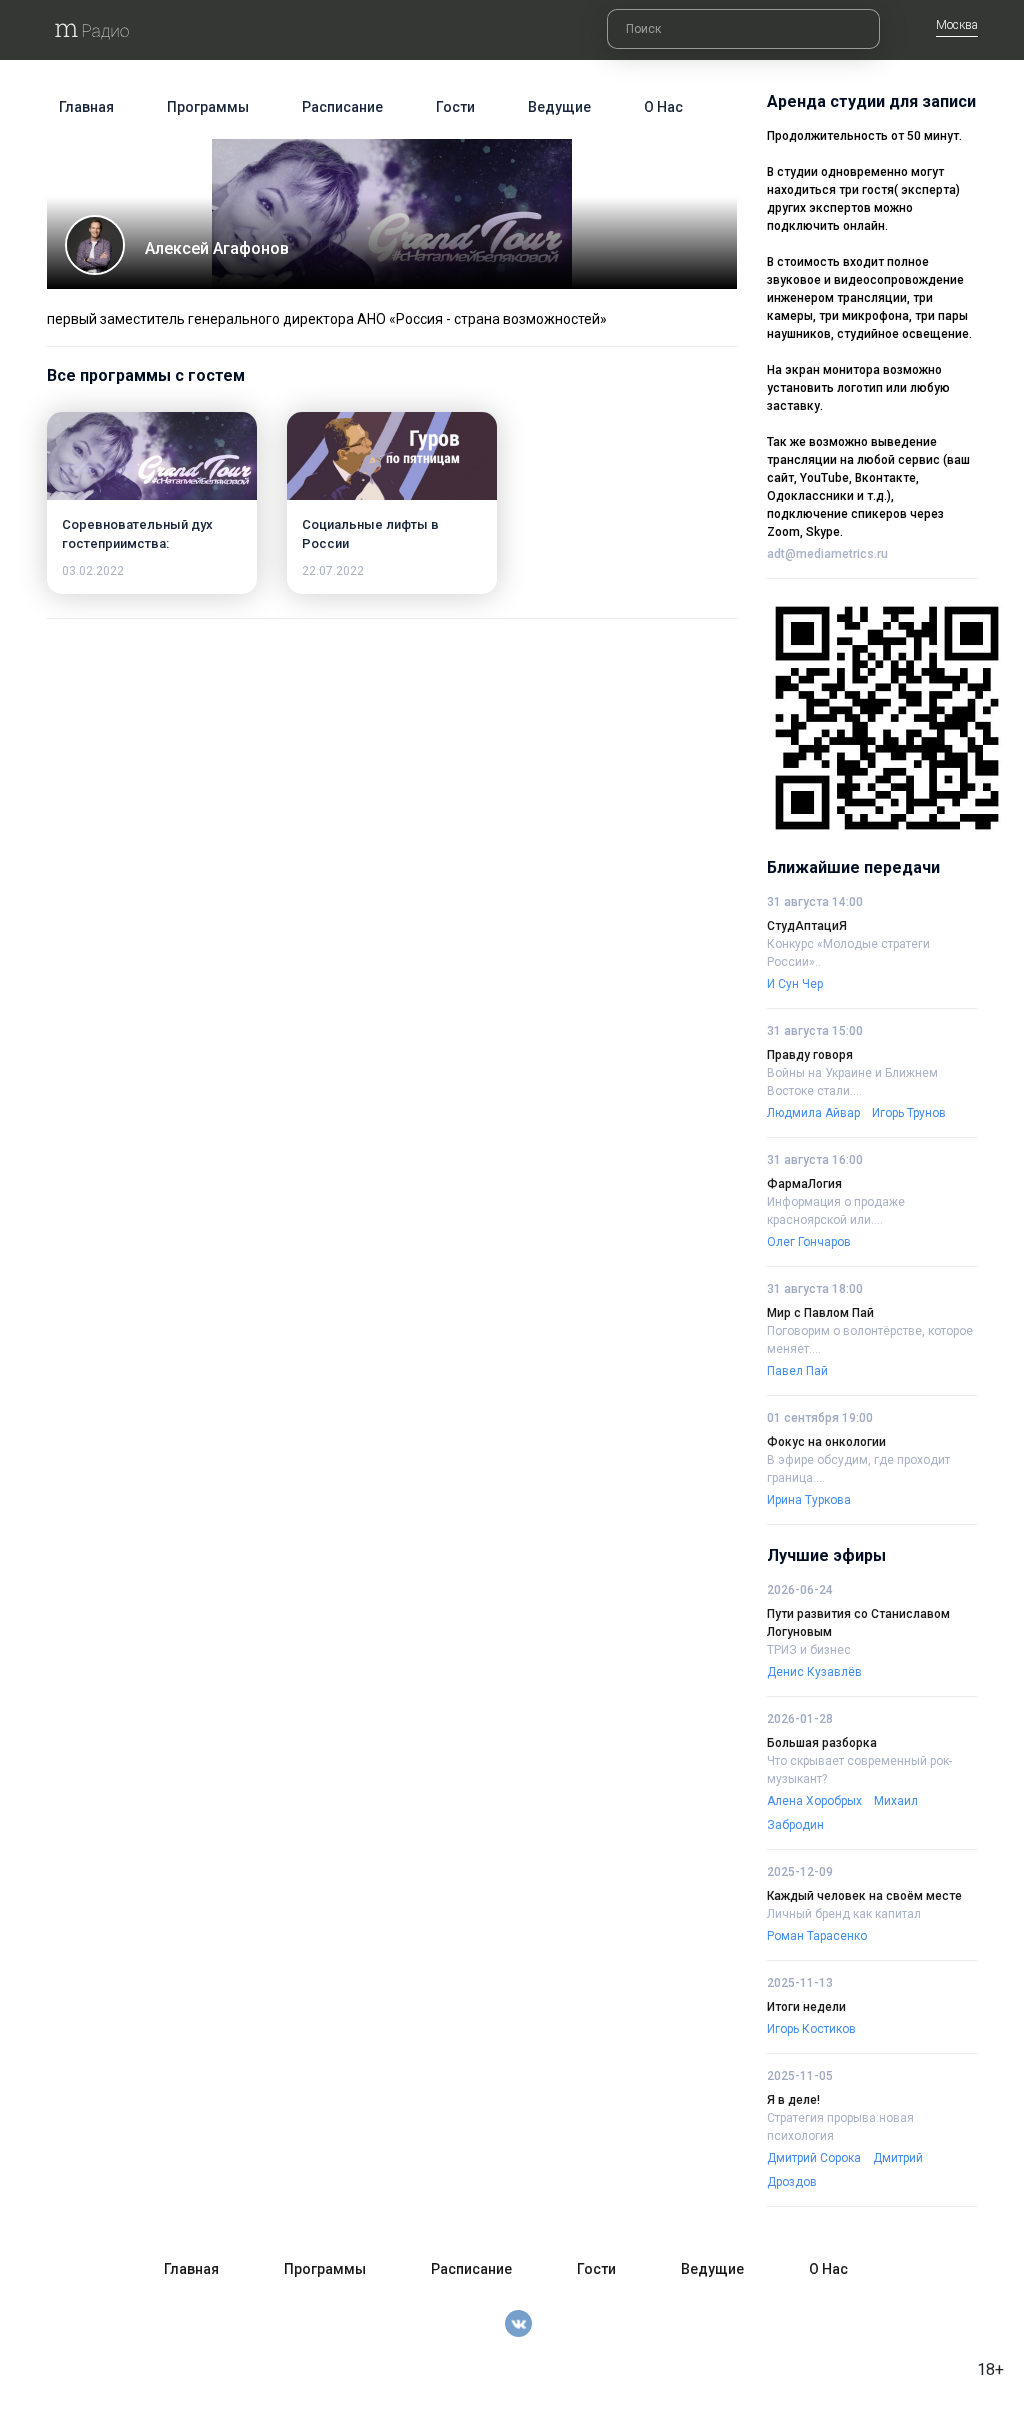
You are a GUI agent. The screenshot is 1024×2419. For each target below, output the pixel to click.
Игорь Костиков (811, 2029)
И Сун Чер (795, 984)
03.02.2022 (93, 571)
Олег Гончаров (809, 1242)
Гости (455, 107)
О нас (663, 107)
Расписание (342, 107)
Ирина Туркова (809, 1500)
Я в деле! (793, 2100)
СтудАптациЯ (807, 926)
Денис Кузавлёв (814, 1672)
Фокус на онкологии (826, 1442)
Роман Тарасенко (817, 1936)
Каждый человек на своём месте (864, 1896)
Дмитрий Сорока (814, 2158)
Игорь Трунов (909, 1113)
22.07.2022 (333, 571)
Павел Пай (797, 1371)
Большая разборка (822, 1743)
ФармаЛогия (804, 1184)
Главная (86, 107)
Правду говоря (810, 1055)
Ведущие (559, 107)
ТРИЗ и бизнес (809, 1650)
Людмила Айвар (813, 1113)
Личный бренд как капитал (844, 1914)
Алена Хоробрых (814, 1801)
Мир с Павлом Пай (820, 1313)
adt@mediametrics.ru (827, 554)
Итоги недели (806, 2007)
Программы (208, 107)
